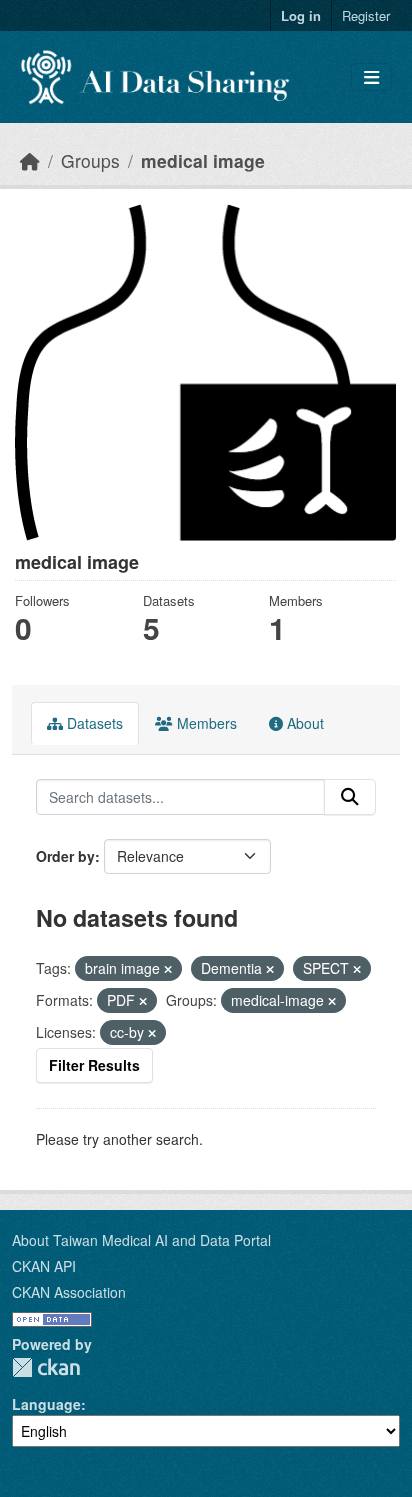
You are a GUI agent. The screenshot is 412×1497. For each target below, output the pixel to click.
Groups (90, 160)
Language (46, 1404)
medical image (203, 160)
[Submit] (350, 797)
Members (205, 723)
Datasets (93, 723)
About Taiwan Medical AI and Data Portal (141, 1240)
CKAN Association (69, 1292)
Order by (65, 856)
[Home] (30, 160)
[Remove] (168, 969)
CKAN (46, 1367)
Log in (301, 15)
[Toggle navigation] (371, 77)
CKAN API (44, 1266)
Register (366, 15)
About (303, 723)
